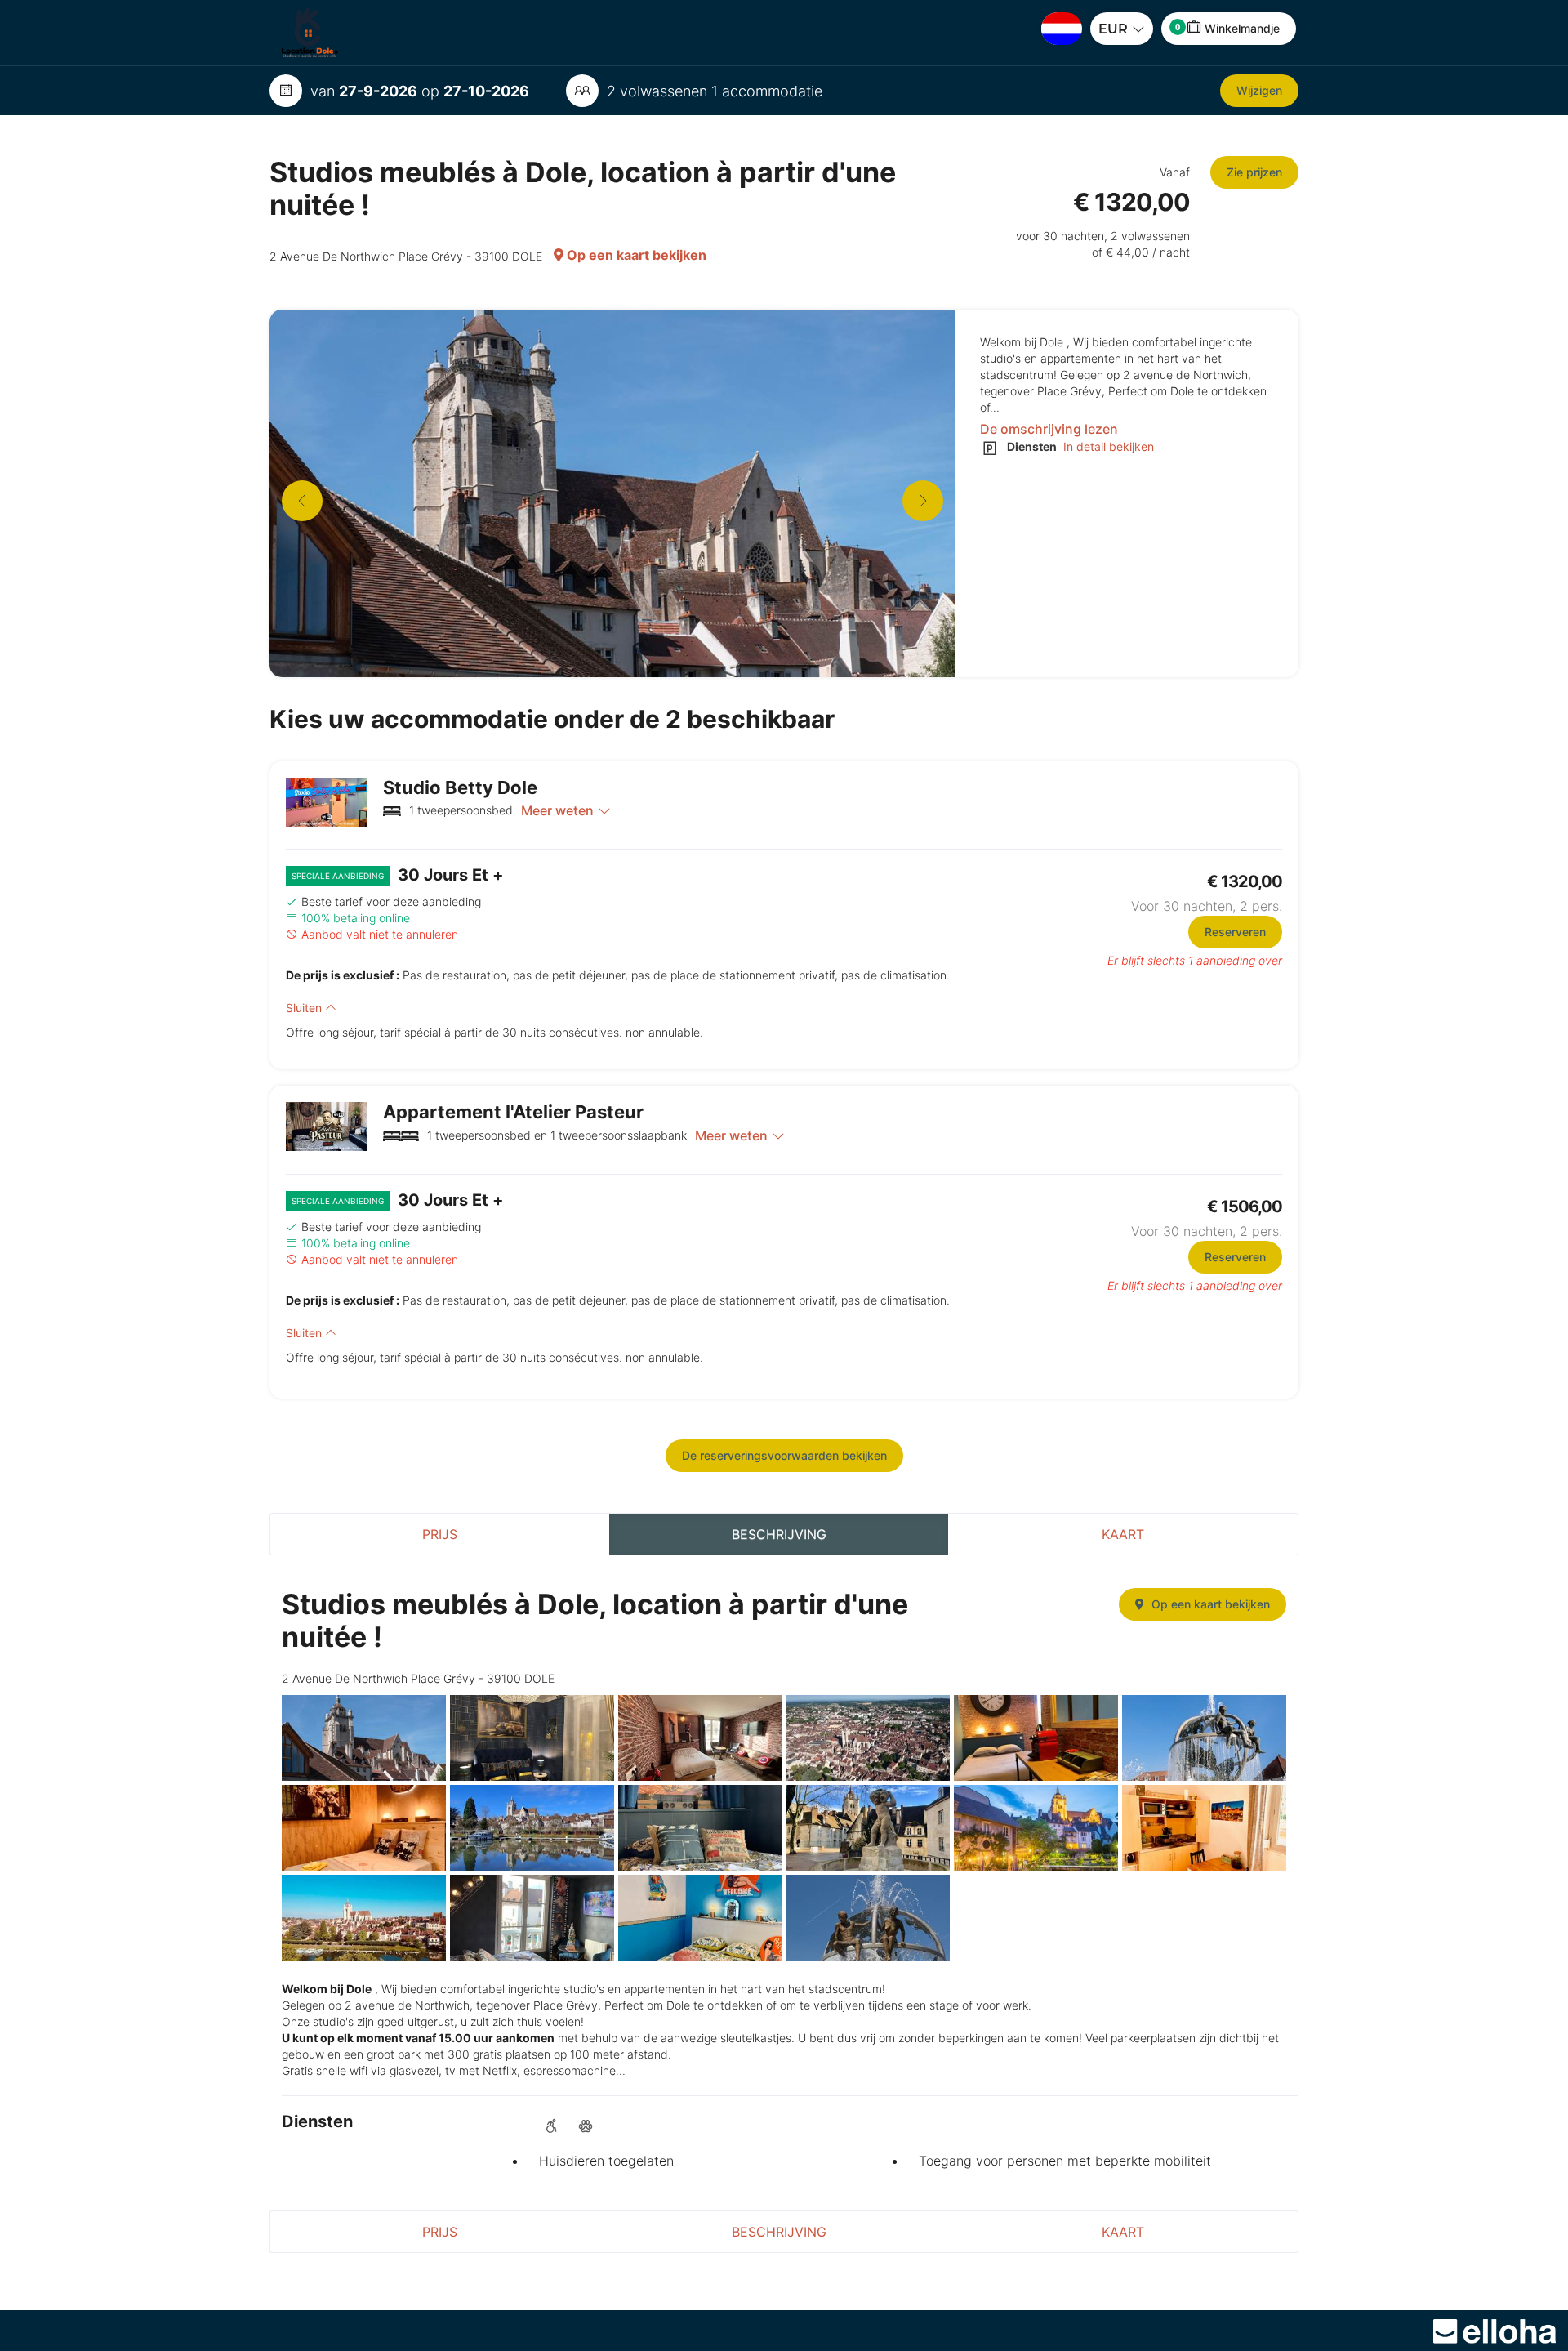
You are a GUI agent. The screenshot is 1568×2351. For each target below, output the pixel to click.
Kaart (1123, 1534)
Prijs (440, 1534)
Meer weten (557, 810)
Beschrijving (779, 1534)
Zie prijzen (1254, 172)
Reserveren (1235, 932)
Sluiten (305, 1008)
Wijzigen (1259, 90)
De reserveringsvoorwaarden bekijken (784, 1455)
